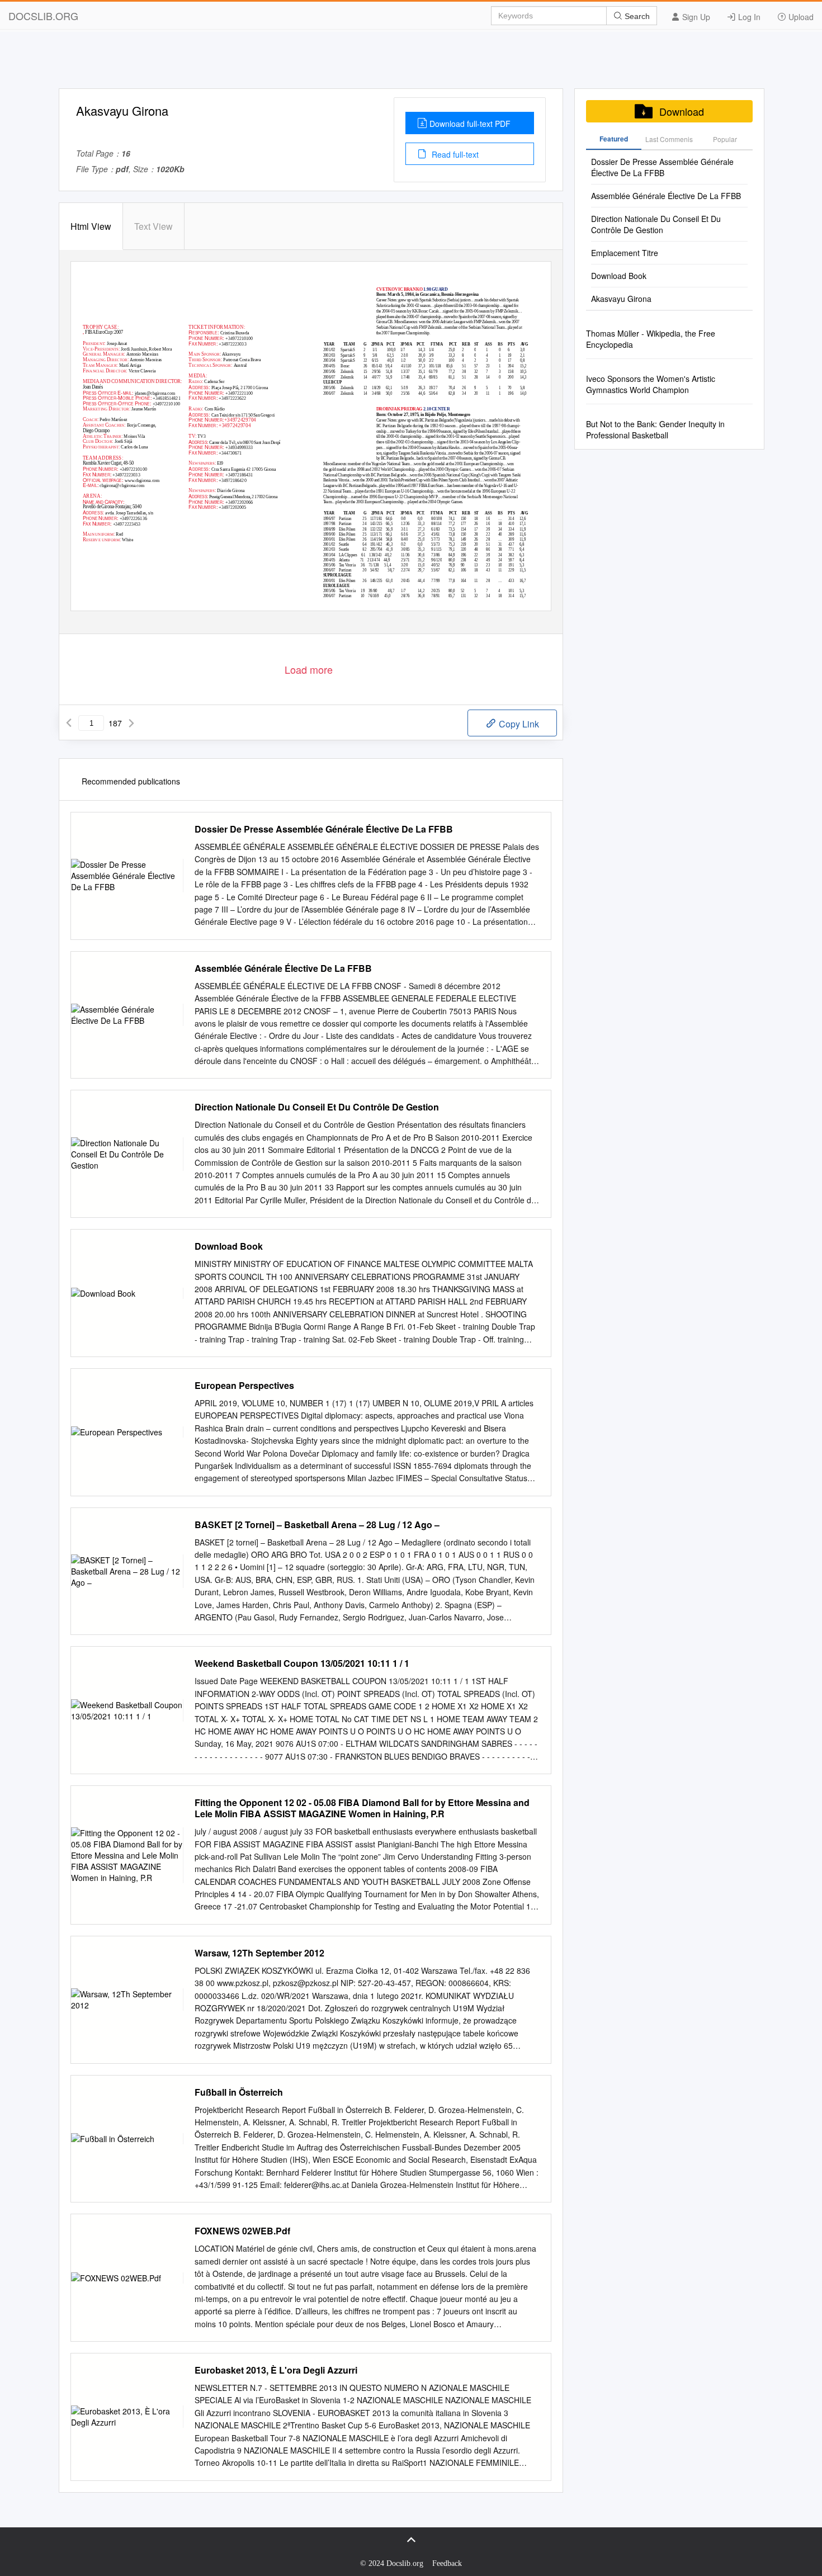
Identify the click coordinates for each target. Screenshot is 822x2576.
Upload (800, 17)
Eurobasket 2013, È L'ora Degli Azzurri (276, 2370)
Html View (91, 226)
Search (636, 16)
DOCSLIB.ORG (43, 16)
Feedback (447, 2563)
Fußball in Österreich (239, 2092)
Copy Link (518, 724)
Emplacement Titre (625, 253)
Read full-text (454, 154)
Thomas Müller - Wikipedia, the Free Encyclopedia (651, 339)
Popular (725, 139)
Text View (153, 226)
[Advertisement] (411, 63)
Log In (748, 17)
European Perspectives (244, 1386)
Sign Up (695, 17)
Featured (614, 139)
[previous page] (69, 723)
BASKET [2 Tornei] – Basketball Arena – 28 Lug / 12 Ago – (317, 1525)
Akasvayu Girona (621, 299)
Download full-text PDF (470, 124)
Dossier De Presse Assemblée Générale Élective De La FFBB (324, 829)
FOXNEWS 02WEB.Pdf (242, 2231)
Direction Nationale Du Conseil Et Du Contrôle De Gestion (317, 1107)
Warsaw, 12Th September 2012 (259, 1953)
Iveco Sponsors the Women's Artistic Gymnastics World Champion (651, 384)
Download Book (229, 1246)
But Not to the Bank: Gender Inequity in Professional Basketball (655, 429)
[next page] (131, 723)
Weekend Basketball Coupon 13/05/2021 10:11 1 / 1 (302, 1663)
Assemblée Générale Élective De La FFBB (283, 968)
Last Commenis (669, 139)
